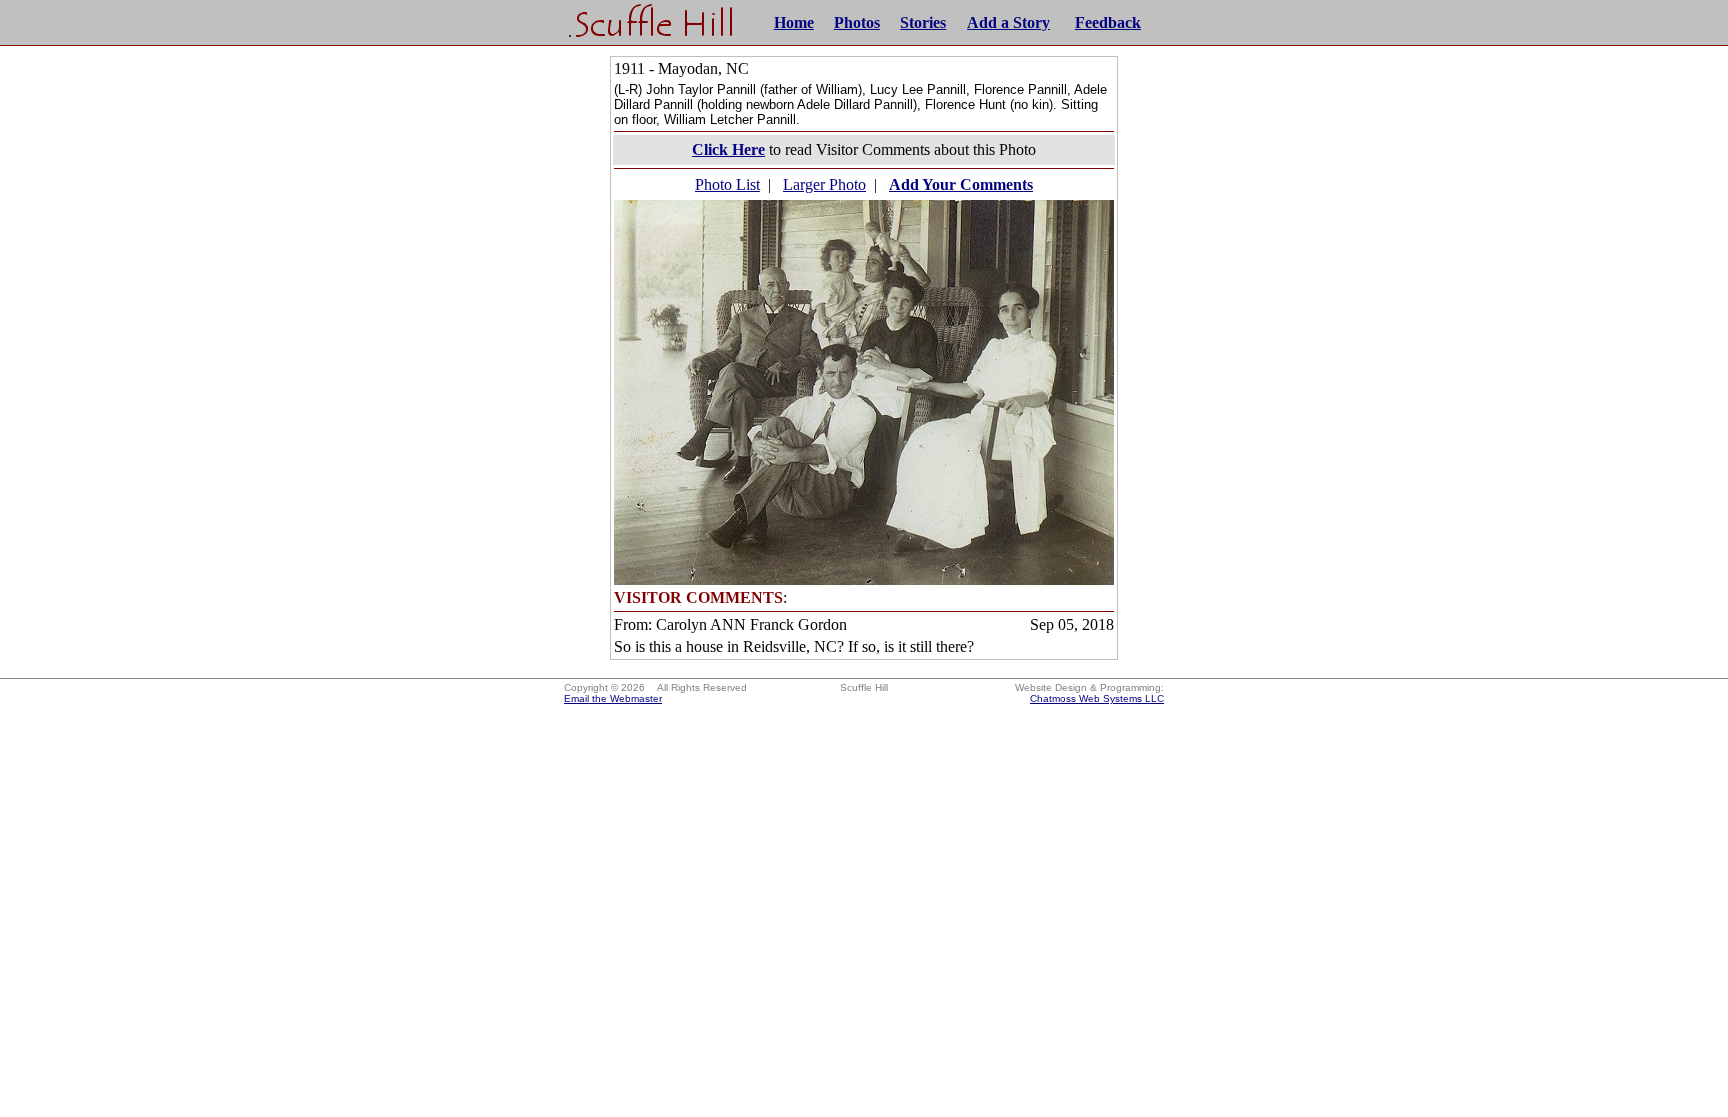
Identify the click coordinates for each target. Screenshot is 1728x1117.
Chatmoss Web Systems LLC (1097, 698)
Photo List (727, 184)
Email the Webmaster (613, 698)
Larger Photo (824, 184)
